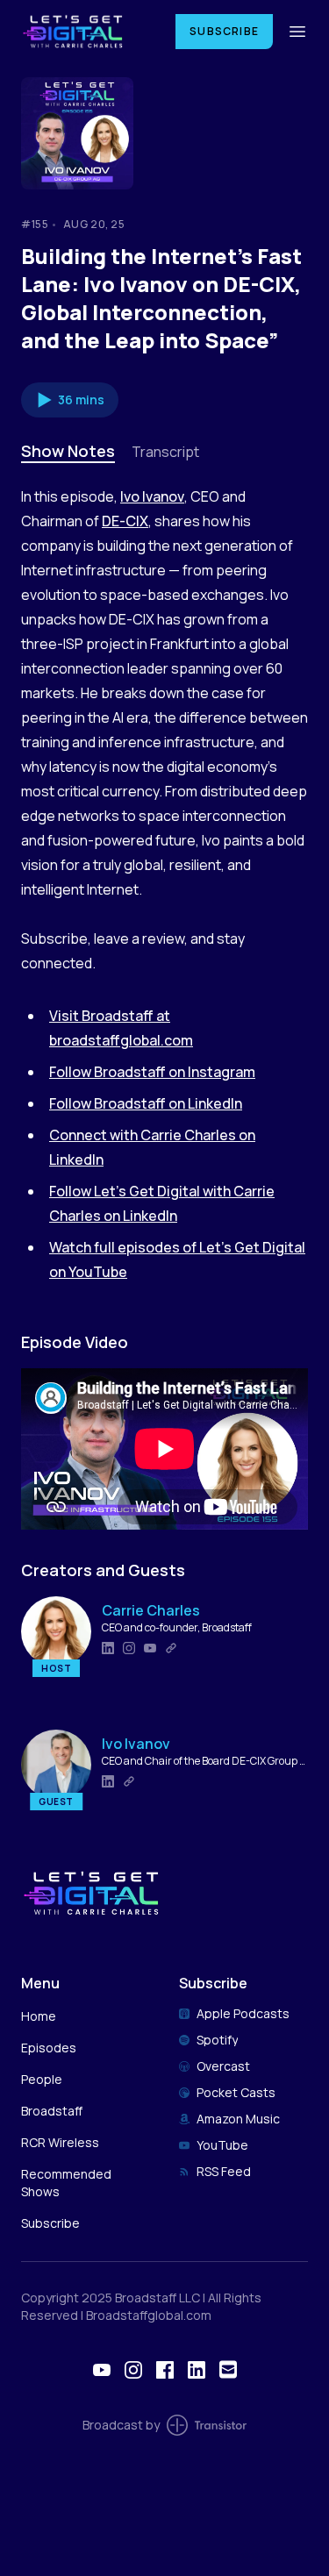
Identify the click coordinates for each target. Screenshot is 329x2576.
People (42, 2079)
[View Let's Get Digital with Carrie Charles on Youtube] (102, 2370)
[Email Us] (228, 2369)
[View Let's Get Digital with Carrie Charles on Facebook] (165, 2370)
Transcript (165, 452)
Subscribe (224, 31)
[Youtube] (150, 1648)
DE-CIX (125, 521)
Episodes (49, 2048)
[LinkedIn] (108, 1648)
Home (39, 2016)
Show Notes (68, 451)
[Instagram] (129, 1648)
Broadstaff (52, 2111)
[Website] (171, 1648)
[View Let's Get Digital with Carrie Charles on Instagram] (133, 2370)
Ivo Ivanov (152, 496)
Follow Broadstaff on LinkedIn (146, 1103)
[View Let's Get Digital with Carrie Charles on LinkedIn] (197, 2370)
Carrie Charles (151, 1610)
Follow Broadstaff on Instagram (152, 1072)
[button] (70, 400)
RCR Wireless (60, 2142)
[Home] (88, 31)
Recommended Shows (66, 2183)
